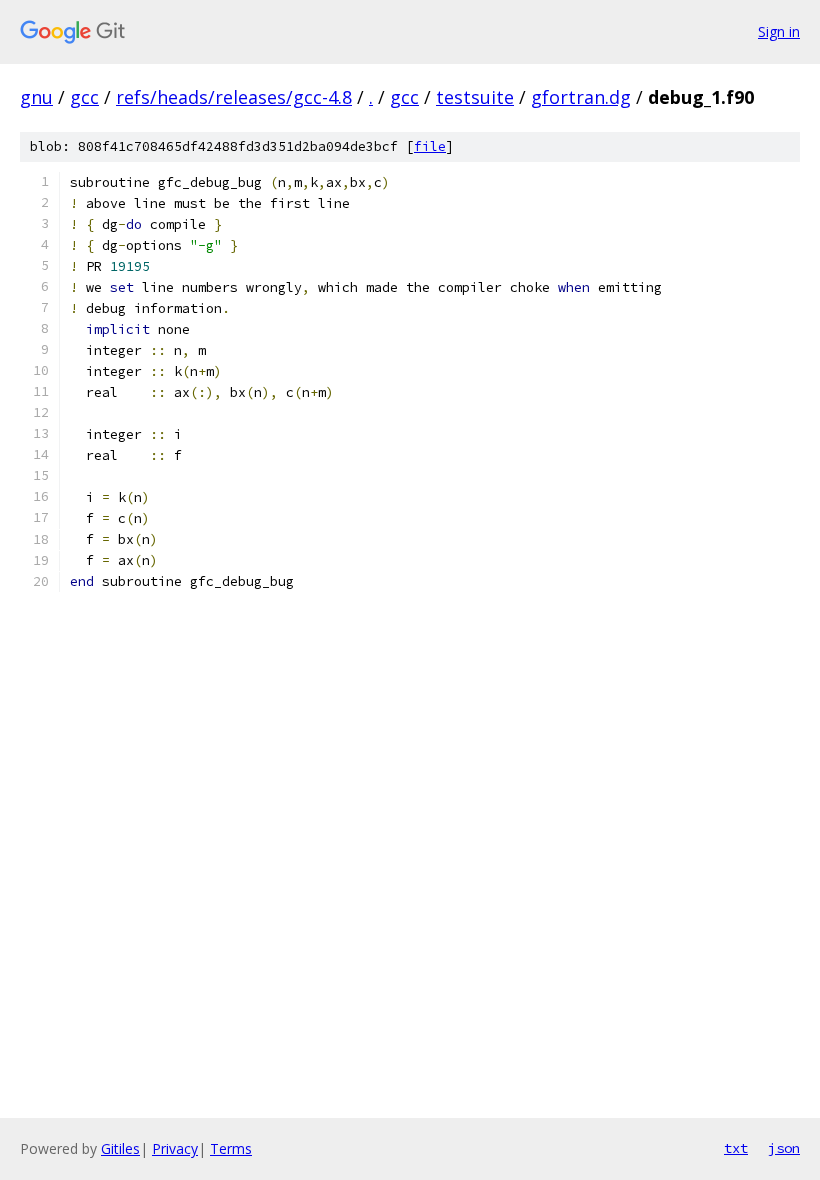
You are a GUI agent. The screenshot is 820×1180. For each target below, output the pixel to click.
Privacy (175, 1148)
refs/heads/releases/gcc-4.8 (234, 97)
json (784, 1148)
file (430, 146)
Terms (231, 1148)
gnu (36, 97)
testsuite (475, 97)
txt (736, 1148)
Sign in (779, 31)
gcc (84, 97)
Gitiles (120, 1148)
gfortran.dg (581, 97)
